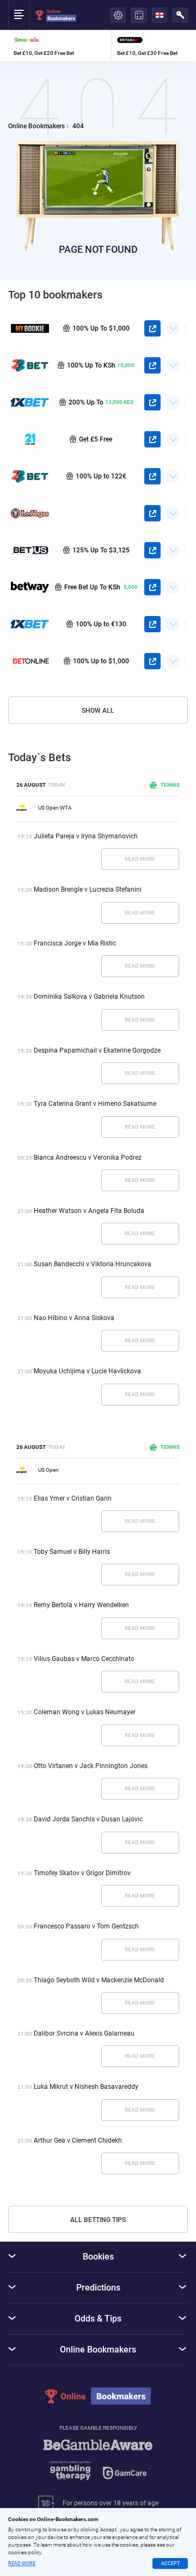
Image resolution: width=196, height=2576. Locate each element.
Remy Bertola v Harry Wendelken (81, 1605)
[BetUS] (30, 550)
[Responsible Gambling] (98, 2465)
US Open (48, 1470)
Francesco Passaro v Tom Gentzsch (86, 1926)
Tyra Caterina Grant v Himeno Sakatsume (95, 1104)
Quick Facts (173, 325)
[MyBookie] (30, 328)
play (152, 328)
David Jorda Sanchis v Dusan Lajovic (88, 1819)
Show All (98, 711)
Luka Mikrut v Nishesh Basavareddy (86, 2087)
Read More (140, 859)
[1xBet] (30, 624)
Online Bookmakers (36, 126)
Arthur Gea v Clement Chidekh (78, 2141)
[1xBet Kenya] (30, 402)
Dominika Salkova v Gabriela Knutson (89, 997)
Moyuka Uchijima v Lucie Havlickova (87, 1371)
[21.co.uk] (30, 439)
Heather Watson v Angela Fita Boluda (89, 1211)
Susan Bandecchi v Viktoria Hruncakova (93, 1264)
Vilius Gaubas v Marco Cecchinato (84, 1659)
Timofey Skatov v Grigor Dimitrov (82, 1873)
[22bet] (30, 476)
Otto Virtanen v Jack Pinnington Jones (91, 1766)
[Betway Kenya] (30, 587)
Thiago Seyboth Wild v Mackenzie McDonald (99, 1980)
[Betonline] (30, 661)
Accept (170, 2563)
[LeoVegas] (30, 513)
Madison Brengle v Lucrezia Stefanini (88, 889)
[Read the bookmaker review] (59, 46)
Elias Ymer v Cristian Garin (73, 1498)
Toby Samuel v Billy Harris (72, 1552)
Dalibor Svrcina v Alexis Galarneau (84, 2033)
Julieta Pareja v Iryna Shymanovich (86, 836)
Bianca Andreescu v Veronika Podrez (88, 1158)
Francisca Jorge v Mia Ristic (75, 943)
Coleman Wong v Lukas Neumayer (85, 1712)
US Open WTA (55, 808)
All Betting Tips (98, 2220)
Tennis (170, 785)
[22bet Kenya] (30, 365)
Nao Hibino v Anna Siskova (74, 1318)
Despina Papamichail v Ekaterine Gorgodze (97, 1050)
